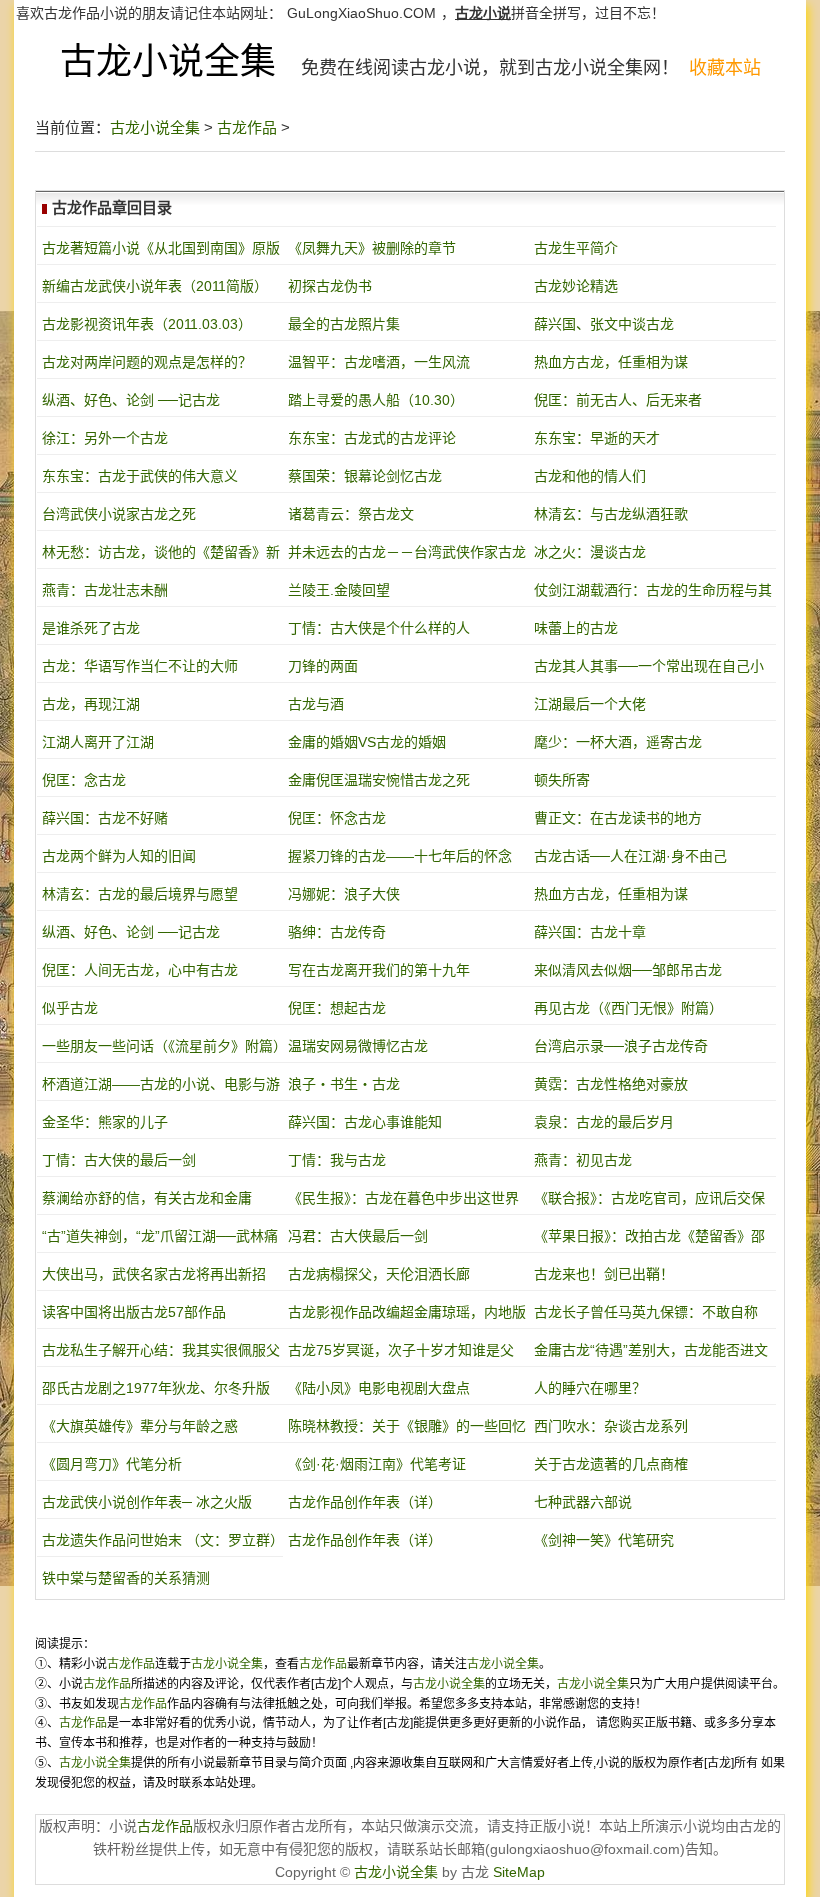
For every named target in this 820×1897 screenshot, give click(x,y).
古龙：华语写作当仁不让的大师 (140, 666)
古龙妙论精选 (576, 286)
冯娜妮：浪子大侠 (344, 894)
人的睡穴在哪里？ (590, 1388)
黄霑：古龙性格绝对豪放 (611, 1084)
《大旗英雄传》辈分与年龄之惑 (140, 1426)
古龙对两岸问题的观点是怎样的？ (147, 362)
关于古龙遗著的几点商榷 (611, 1464)
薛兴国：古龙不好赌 (105, 818)
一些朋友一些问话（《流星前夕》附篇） (164, 1046)
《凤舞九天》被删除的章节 (372, 248)
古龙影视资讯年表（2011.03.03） (147, 324)
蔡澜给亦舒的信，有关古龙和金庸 (147, 1198)
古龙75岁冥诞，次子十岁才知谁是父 (401, 1350)
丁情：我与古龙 (337, 1160)
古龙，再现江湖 (91, 704)
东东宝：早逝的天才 (597, 438)
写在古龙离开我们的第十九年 (379, 970)
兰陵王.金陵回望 (339, 590)
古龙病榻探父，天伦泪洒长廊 (379, 1274)
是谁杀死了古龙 (91, 628)
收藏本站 (725, 68)
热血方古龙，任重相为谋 (611, 362)
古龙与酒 (316, 704)
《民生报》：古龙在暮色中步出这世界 (403, 1198)
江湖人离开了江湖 (98, 742)
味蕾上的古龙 (576, 628)
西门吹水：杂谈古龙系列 (611, 1426)
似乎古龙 (70, 1008)
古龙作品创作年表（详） (365, 1502)
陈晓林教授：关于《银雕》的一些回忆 (407, 1426)
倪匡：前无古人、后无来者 (618, 400)
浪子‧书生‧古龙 (344, 1084)
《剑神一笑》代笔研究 (604, 1540)
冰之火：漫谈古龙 (590, 552)
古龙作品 (247, 127)
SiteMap (519, 1872)
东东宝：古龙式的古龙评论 (372, 438)
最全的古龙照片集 (344, 324)
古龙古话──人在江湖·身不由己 (630, 856)
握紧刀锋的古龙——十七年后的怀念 (400, 856)
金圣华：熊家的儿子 (105, 1122)
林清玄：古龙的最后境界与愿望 (140, 894)
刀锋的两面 (323, 666)
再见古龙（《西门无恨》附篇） (628, 1008)
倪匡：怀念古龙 (337, 818)
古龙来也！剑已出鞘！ (604, 1274)
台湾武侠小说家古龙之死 (119, 514)
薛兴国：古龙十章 (590, 932)
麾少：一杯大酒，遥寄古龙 (618, 742)
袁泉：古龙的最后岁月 (604, 1122)
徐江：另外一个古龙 (105, 438)
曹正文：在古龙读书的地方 (618, 818)
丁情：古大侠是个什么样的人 (379, 628)
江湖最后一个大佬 (590, 704)
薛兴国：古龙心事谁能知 (365, 1122)
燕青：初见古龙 (583, 1160)
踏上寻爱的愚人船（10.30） (376, 400)
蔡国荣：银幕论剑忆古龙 (365, 476)
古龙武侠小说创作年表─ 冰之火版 (147, 1502)
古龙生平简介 (576, 248)
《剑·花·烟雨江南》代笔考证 (377, 1464)
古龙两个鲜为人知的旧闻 (119, 856)
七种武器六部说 (583, 1502)
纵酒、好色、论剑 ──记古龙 (131, 400)
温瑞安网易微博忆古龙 (358, 1046)
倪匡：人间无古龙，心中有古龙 (140, 970)
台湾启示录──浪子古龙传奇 (621, 1046)
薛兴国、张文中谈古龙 (604, 324)
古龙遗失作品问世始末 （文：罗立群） (163, 1540)
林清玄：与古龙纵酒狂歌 (611, 514)
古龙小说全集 (168, 61)
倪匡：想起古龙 (337, 1008)
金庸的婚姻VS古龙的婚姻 (367, 742)
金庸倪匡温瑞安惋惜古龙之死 (379, 780)
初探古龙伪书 (330, 286)
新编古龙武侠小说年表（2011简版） (155, 286)
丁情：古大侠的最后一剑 (119, 1160)
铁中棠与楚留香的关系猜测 (126, 1578)
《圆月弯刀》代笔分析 (112, 1464)
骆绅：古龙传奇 (337, 932)
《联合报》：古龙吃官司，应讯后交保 (649, 1198)
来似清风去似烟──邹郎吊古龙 (628, 970)
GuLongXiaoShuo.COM (361, 13)
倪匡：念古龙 (84, 780)
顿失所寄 (562, 780)
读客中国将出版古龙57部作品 (134, 1312)
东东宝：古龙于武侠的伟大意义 (140, 476)
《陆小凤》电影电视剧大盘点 (379, 1388)
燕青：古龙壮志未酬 (105, 590)
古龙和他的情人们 (590, 476)
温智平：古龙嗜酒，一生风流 (379, 362)
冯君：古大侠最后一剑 (358, 1236)
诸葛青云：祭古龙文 (351, 514)
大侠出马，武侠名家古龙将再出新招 (154, 1274)
